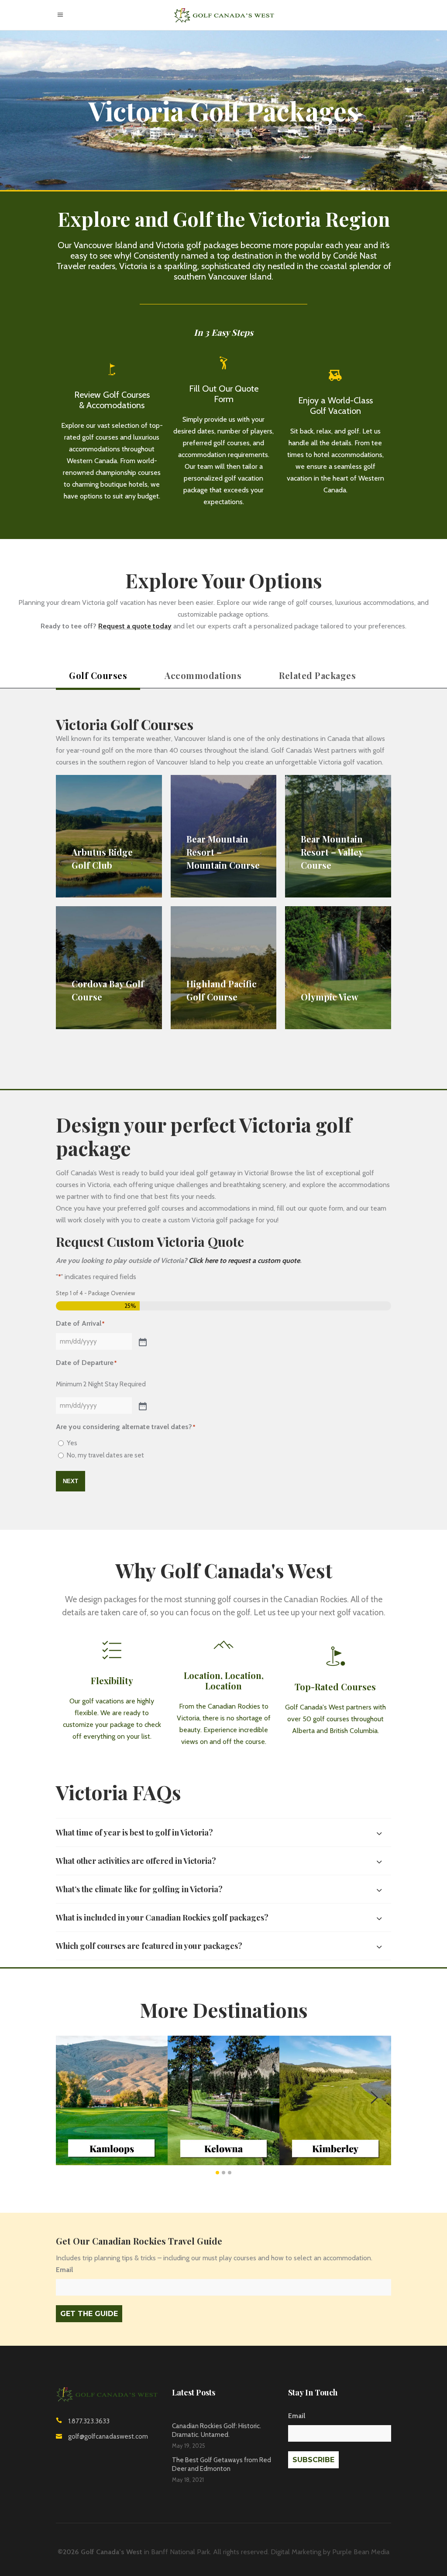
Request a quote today (135, 626)
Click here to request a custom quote (244, 1261)
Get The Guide (89, 2314)
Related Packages (317, 675)
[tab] (98, 677)
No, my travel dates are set (105, 1455)
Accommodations (203, 675)
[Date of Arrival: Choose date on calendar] (142, 1341)
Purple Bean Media (361, 2552)
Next (70, 1481)
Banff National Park (181, 2552)
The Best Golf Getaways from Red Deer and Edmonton (222, 2464)
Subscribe (313, 2460)
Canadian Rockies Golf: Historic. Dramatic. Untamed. (217, 2430)
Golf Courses (98, 675)
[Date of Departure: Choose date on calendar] (142, 1406)
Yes (72, 1443)
